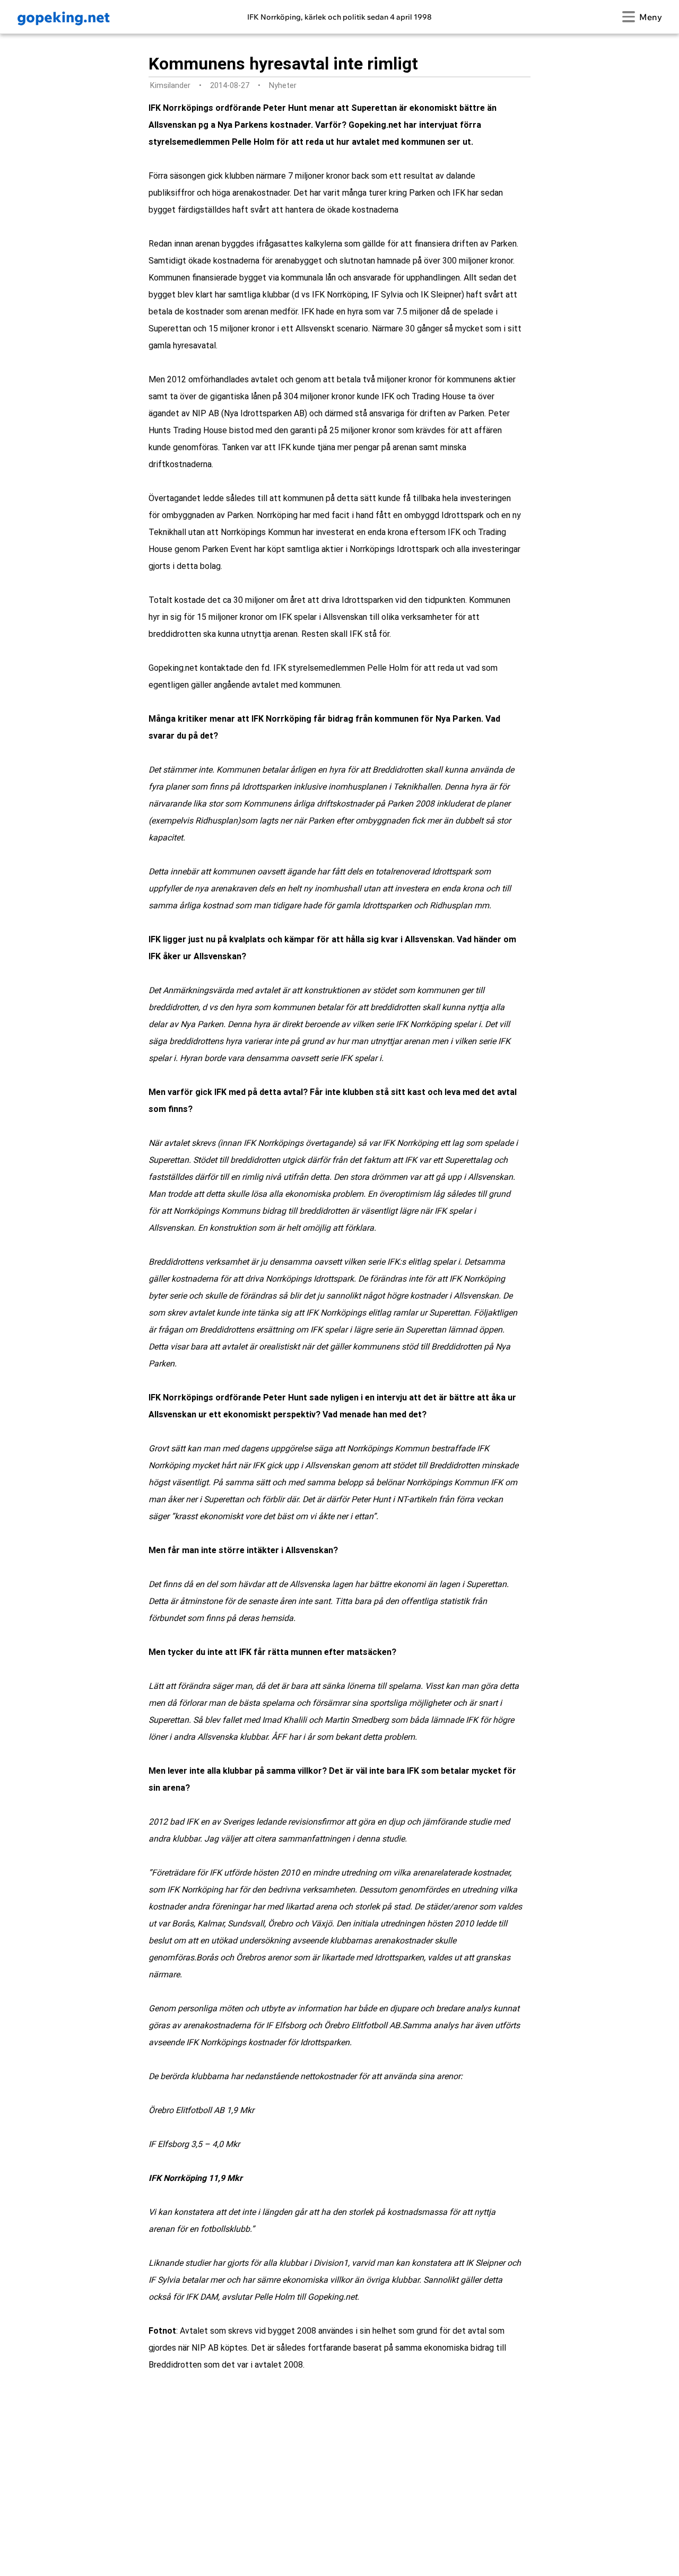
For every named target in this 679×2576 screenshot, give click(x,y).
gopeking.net (63, 17)
